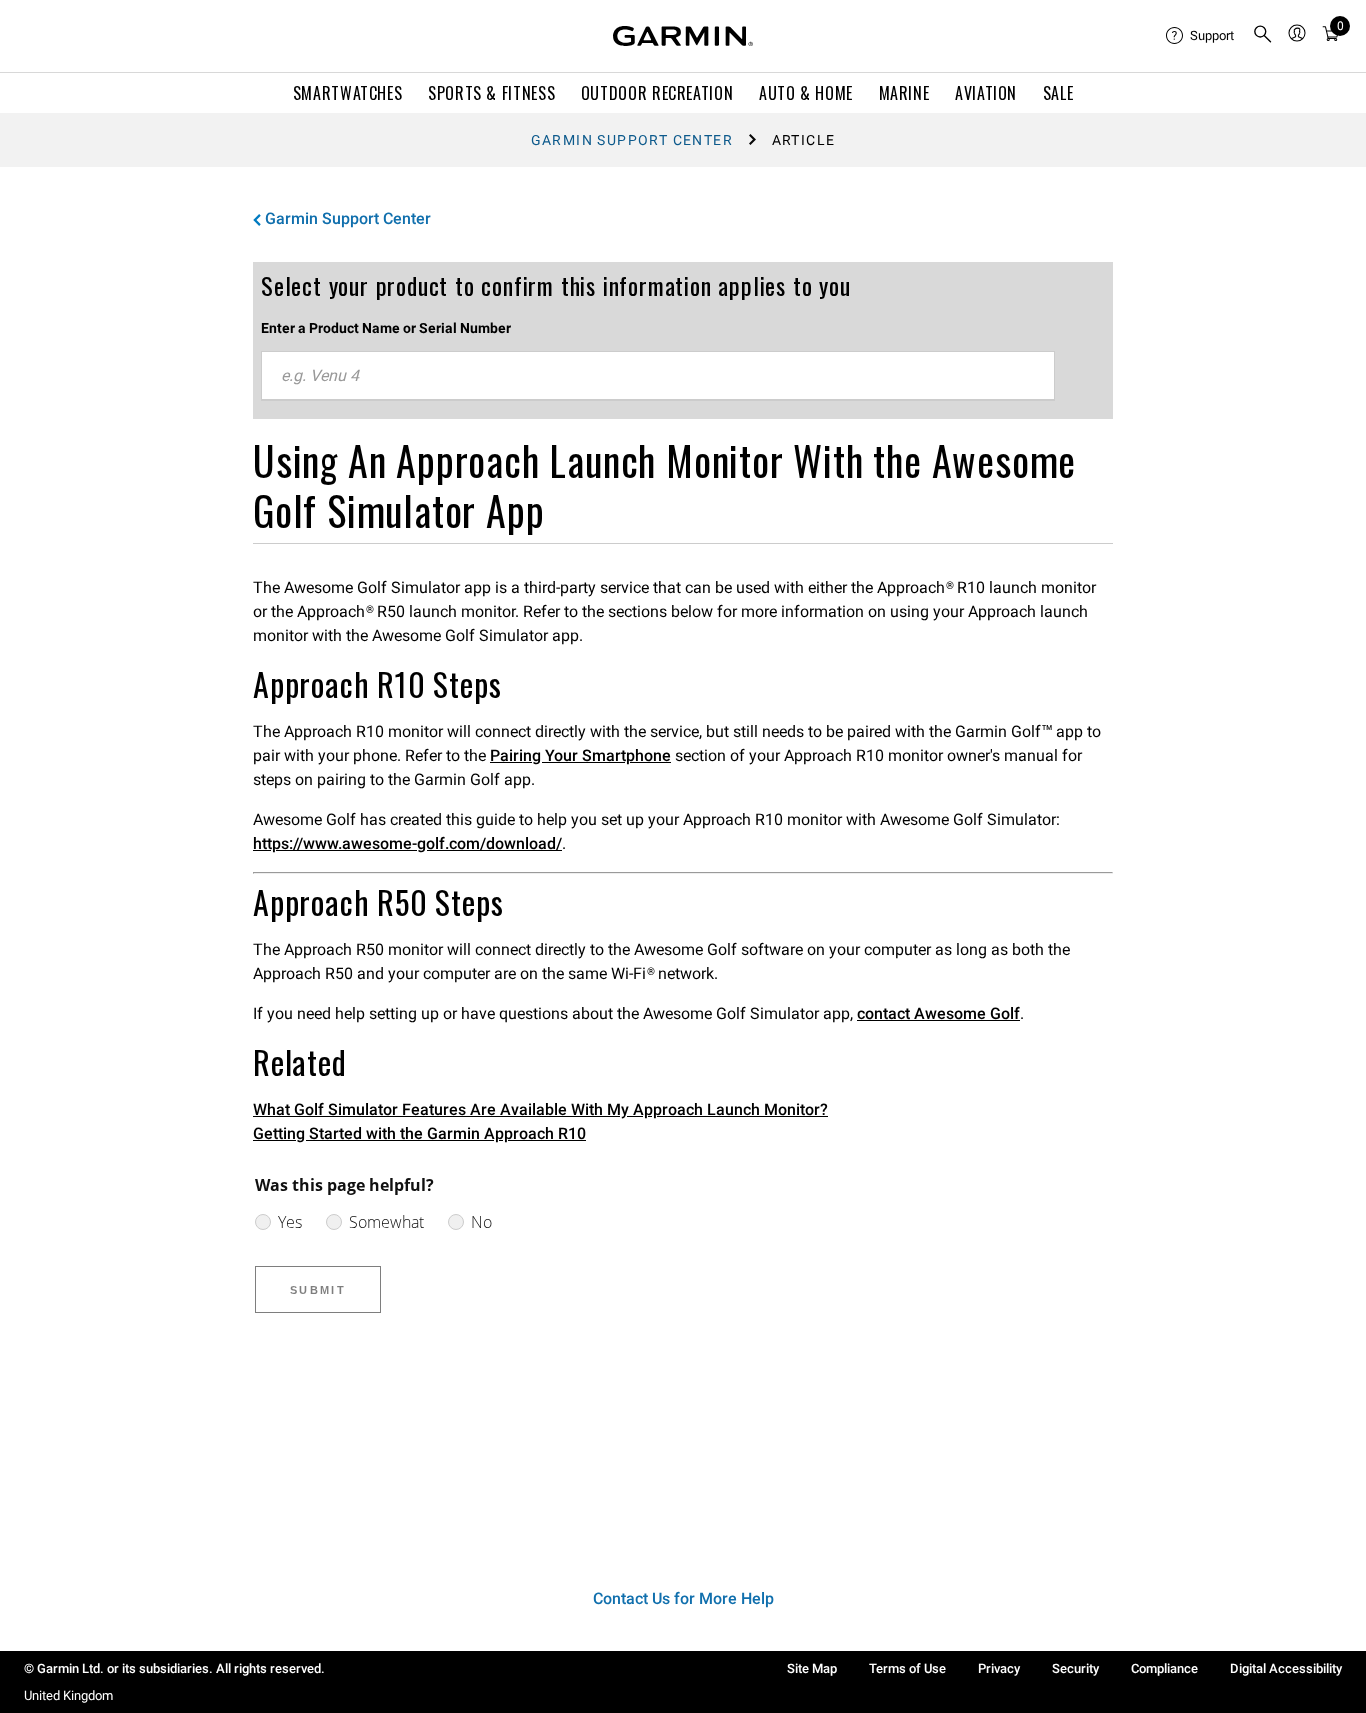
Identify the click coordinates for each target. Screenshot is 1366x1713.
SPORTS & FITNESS (491, 93)
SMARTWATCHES (348, 93)
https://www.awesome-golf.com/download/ (407, 843)
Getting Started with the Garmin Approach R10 (419, 1133)
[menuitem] (1201, 36)
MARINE (904, 93)
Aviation (986, 93)
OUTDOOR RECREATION (657, 93)
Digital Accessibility (1286, 1668)
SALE (1058, 93)
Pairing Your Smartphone (580, 755)
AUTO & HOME (806, 93)
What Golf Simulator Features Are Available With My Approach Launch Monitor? (540, 1109)
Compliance (1164, 1668)
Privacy (999, 1668)
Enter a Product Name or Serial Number (386, 328)
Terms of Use (907, 1668)
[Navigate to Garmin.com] (683, 36)
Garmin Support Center (632, 140)
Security (1075, 1668)
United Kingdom (68, 1695)
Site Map (812, 1668)
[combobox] (658, 376)
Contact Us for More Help (683, 1598)
